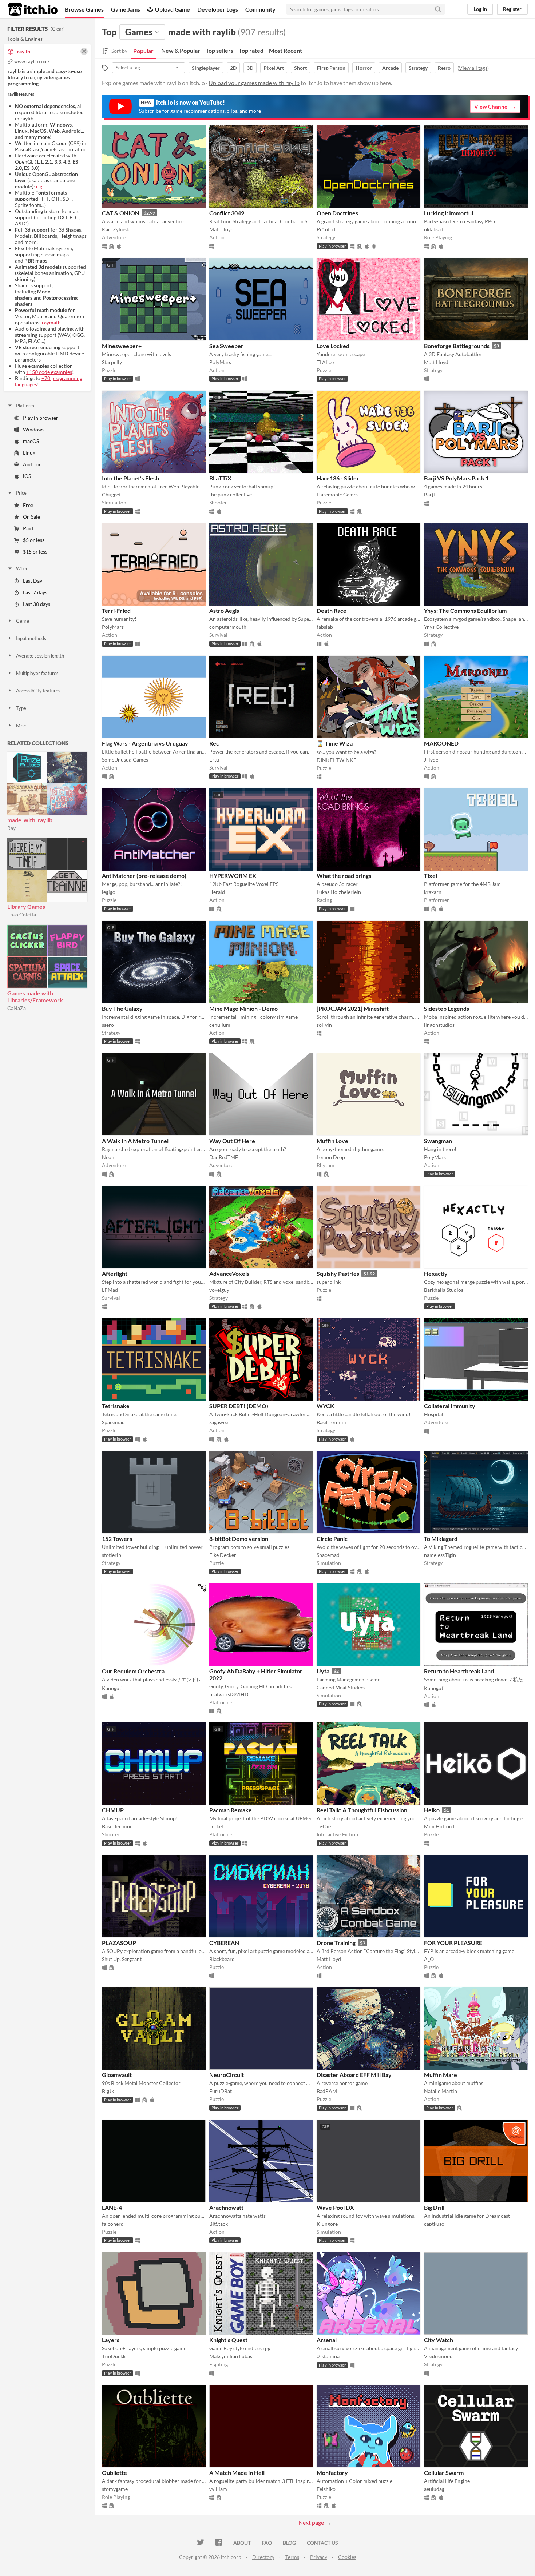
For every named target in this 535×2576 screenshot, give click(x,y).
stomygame (115, 2489)
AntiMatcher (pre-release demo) (144, 876)
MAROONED (441, 743)
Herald (217, 892)
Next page (311, 2522)
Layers (111, 2340)
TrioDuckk (114, 2356)
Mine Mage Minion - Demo (243, 1008)
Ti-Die (324, 1826)
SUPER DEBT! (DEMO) (239, 1406)
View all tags (473, 68)
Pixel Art (274, 68)
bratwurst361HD (229, 1694)
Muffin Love (332, 1141)
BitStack (219, 2224)
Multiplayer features (37, 673)
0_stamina (328, 2356)
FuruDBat (221, 2091)
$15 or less (35, 552)
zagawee (219, 1422)
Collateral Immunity (450, 1406)
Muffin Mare (441, 2075)
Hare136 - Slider (338, 478)
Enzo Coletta (22, 914)
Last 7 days (35, 592)
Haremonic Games (338, 494)
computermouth (228, 627)
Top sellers (219, 50)
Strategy (418, 68)
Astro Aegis (224, 610)
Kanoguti (112, 1688)
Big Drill (434, 2207)
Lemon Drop (331, 1157)
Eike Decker (223, 1555)
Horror (364, 68)
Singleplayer (206, 68)
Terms (292, 2557)
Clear (58, 29)
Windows (34, 429)
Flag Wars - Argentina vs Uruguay (145, 743)
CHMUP (113, 1810)
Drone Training (336, 1943)
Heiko (432, 1810)
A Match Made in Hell (237, 2473)
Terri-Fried (116, 610)
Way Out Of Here (232, 1141)
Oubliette (114, 2473)
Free (28, 505)
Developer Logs (218, 9)
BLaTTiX (220, 478)
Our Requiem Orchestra (133, 1671)
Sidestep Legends (447, 1008)
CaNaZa (17, 1008)
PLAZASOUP (119, 1943)
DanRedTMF (224, 1157)
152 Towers (117, 1539)
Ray (11, 828)
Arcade (390, 68)
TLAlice (325, 362)
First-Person (331, 68)
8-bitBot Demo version (239, 1539)
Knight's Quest (228, 2340)
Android (32, 464)
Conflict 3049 (227, 213)
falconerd (113, 2224)
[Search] (438, 9)
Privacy (319, 2557)
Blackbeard (222, 1959)
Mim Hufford (439, 1826)
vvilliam (218, 2489)
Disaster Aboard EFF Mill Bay (354, 2075)
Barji (429, 494)
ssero (108, 1025)
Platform (25, 406)
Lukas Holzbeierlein (339, 892)
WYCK (325, 1406)
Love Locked (333, 346)
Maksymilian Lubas (231, 2356)
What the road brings (344, 876)
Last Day (33, 581)
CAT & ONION (121, 213)
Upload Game (173, 9)
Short (300, 68)
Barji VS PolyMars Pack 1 (456, 478)
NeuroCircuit (227, 2075)
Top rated (251, 50)
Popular (143, 51)
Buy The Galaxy (122, 1008)
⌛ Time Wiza (335, 743)
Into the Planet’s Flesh (130, 478)
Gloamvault (117, 2075)
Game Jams (126, 9)
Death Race (332, 610)
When (22, 568)
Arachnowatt (226, 2207)
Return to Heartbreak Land (459, 1671)
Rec (214, 743)
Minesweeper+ (122, 346)
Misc (21, 726)
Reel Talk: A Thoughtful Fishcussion (362, 1810)
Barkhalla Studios (444, 1290)
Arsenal (327, 2340)
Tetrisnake (116, 1406)
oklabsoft (435, 229)
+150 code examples (49, 372)
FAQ (267, 2543)
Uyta (323, 1671)
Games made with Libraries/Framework (35, 997)
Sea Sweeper (226, 346)
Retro (444, 68)
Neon (108, 1157)
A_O (429, 1959)
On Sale (31, 517)
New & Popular (181, 50)
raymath (51, 322)
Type (21, 708)
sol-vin (324, 1025)
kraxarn (433, 892)
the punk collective (231, 494)
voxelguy (219, 1290)
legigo (109, 892)
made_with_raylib (30, 820)
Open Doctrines (337, 213)
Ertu (214, 760)
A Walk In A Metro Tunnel (135, 1141)
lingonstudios (439, 1025)
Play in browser (41, 418)
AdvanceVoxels (229, 1273)
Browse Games (84, 9)
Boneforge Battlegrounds (457, 346)
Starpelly (112, 362)
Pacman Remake (231, 1810)
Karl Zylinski (116, 229)
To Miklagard (441, 1539)
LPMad (110, 1290)
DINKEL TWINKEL (338, 760)
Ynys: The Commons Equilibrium (465, 610)
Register (512, 9)
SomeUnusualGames (125, 760)
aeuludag (434, 2489)
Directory (263, 2557)
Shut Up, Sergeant (122, 1959)
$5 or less (34, 540)
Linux (29, 453)
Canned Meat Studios (341, 1687)
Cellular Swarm (444, 2473)
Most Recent (286, 50)
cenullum (220, 1025)
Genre (23, 621)
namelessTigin (440, 1555)
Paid (28, 528)
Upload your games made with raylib (254, 83)
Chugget (111, 494)
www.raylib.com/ (32, 61)
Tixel (431, 876)
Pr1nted (326, 229)
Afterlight (115, 1273)
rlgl (40, 186)
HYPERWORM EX (233, 876)
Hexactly (436, 1273)
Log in (480, 9)
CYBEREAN (224, 1943)
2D (233, 68)
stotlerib (112, 1555)
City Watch (439, 2340)
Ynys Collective (441, 627)
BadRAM (327, 2091)
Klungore (327, 2224)
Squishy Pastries (338, 1273)
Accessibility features (38, 691)
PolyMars (220, 362)
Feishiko (326, 2489)
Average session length (40, 656)
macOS (31, 441)
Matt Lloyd (221, 229)
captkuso (434, 2224)
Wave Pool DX (335, 2207)
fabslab (325, 627)
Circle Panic (332, 1539)
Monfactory (332, 2473)
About (242, 2543)
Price (21, 493)
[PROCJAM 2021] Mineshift (353, 1008)
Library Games (26, 906)
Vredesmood (438, 2356)
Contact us (322, 2543)
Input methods (31, 638)
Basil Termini (331, 1422)
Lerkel (216, 1826)
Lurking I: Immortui (449, 213)
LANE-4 (112, 2207)
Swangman (438, 1141)
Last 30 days (37, 604)
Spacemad (113, 1422)
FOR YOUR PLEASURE (453, 1943)
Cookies (347, 2557)
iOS (27, 476)
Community (260, 9)
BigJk (108, 2091)
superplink (329, 1282)
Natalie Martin (441, 2091)
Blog (289, 2543)
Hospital (434, 1414)
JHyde (431, 760)
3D (250, 68)
